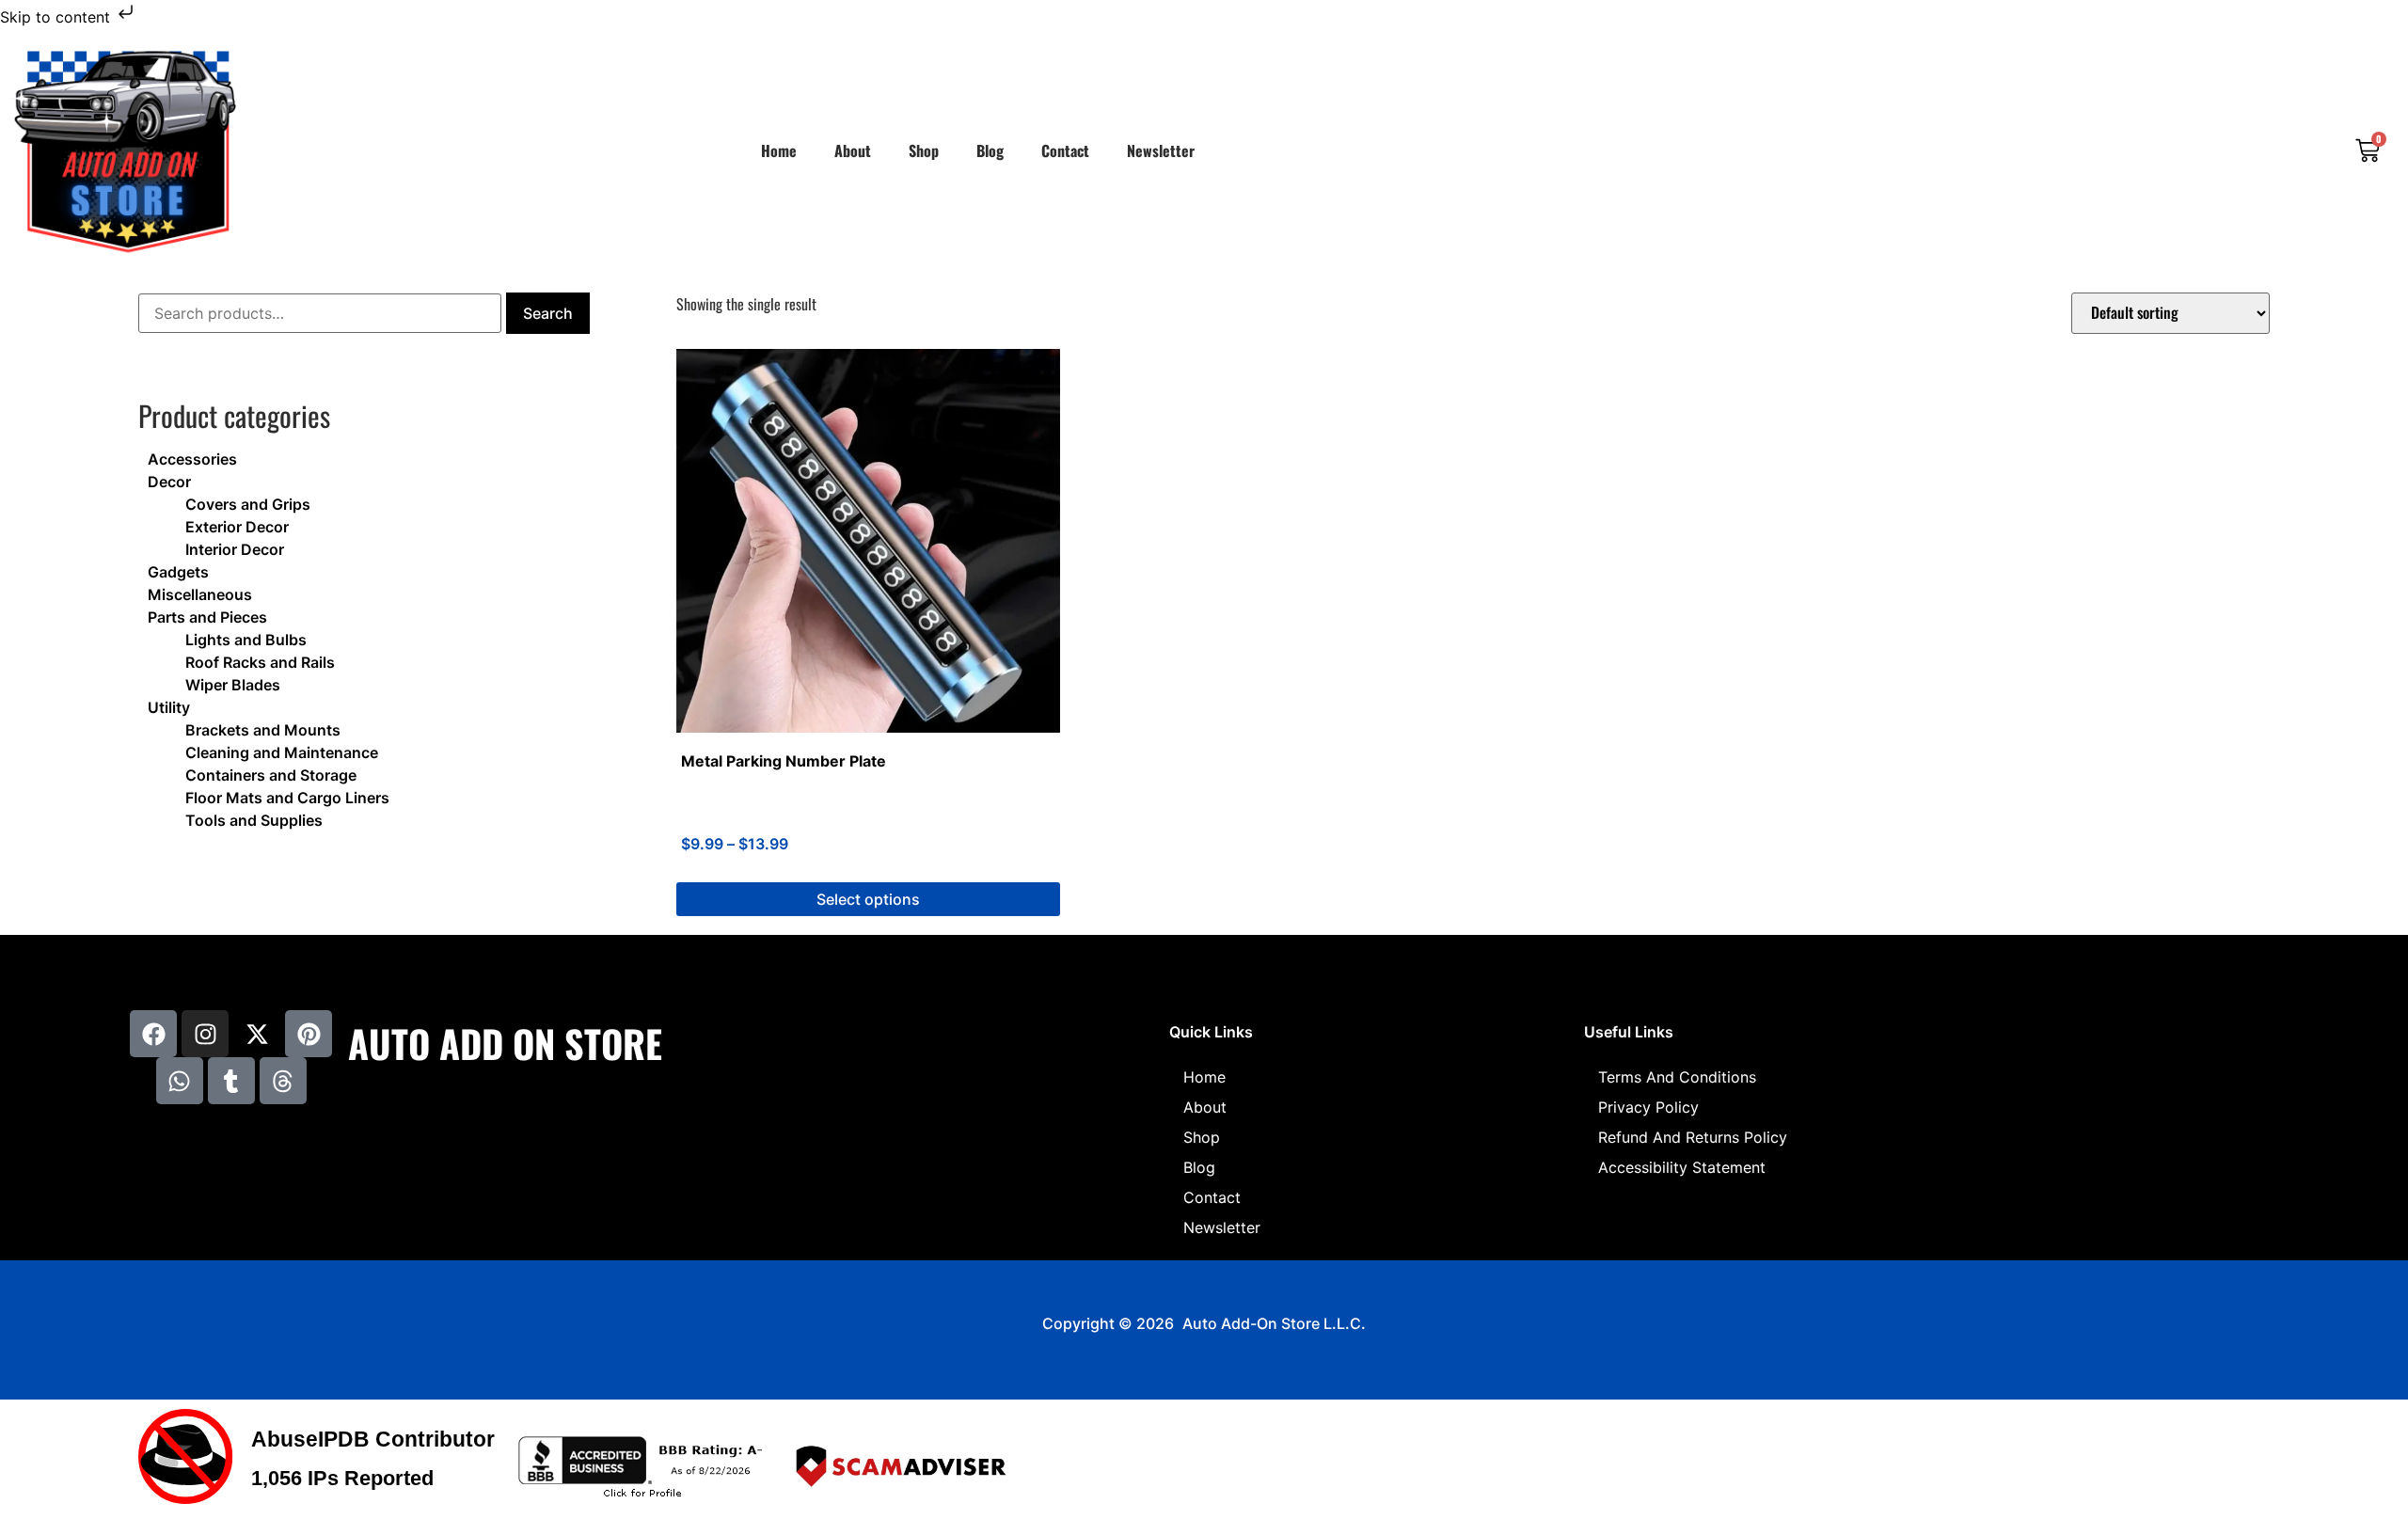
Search (548, 313)
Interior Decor (235, 549)
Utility (169, 707)
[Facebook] (153, 1034)
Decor (169, 482)
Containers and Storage (271, 775)
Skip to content (57, 17)
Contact (1065, 150)
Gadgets (178, 572)
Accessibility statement (1682, 1167)
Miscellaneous (200, 594)
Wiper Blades (233, 685)
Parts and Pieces (207, 617)
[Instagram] (205, 1034)
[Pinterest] (309, 1034)
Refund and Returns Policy (1693, 1137)
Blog (990, 150)
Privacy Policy (1648, 1107)
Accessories (192, 459)
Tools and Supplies (254, 820)
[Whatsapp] (180, 1081)
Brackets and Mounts (263, 730)
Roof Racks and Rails (260, 662)
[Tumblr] (231, 1081)
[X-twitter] (257, 1034)
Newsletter (1161, 150)
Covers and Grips (248, 504)
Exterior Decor (237, 527)
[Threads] (283, 1081)
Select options (868, 899)
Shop (924, 150)
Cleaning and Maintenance (282, 752)
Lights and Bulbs (246, 640)
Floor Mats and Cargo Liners (287, 798)
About (853, 150)
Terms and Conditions (1677, 1077)
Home (779, 150)
